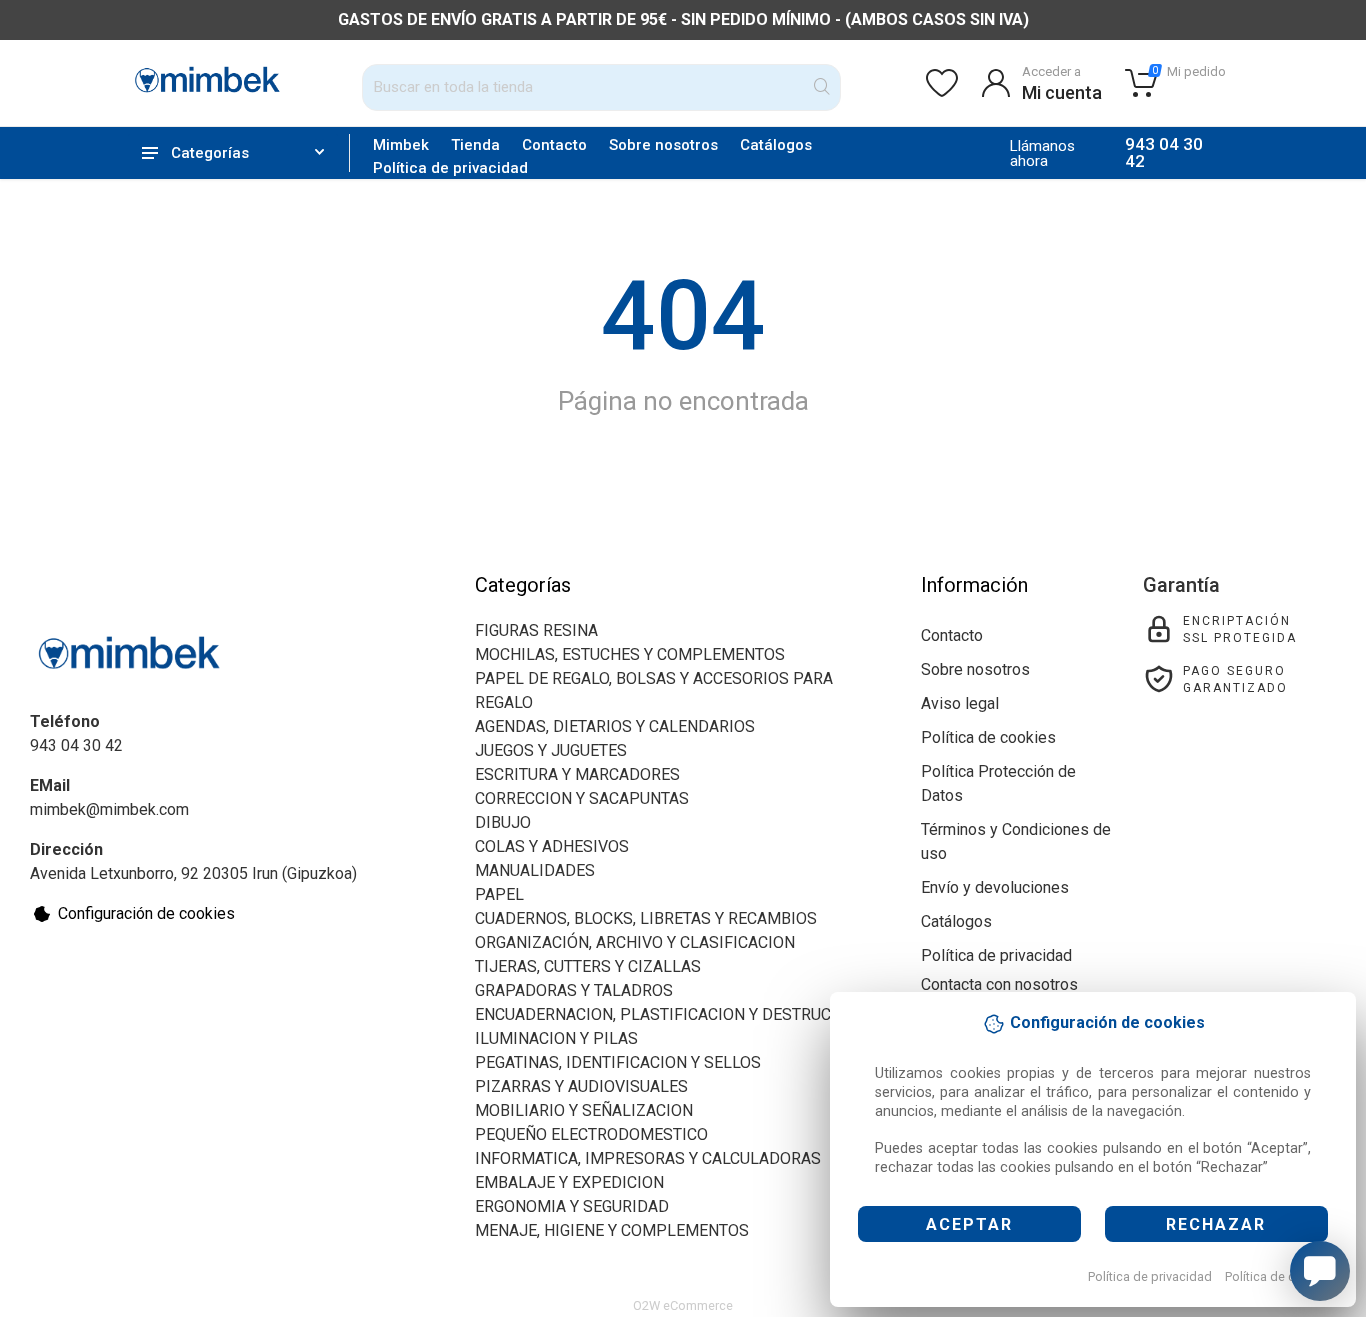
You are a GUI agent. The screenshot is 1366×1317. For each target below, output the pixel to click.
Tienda (475, 145)
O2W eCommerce (683, 1305)
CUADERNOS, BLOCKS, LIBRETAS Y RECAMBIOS (646, 918)
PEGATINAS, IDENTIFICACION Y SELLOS (618, 1062)
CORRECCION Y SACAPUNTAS (582, 798)
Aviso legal (960, 703)
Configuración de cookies (146, 913)
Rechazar (1216, 1224)
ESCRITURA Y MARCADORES (577, 774)
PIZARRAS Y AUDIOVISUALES (581, 1086)
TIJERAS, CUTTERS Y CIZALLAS (588, 966)
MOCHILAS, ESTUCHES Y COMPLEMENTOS (630, 654)
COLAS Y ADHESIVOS (552, 846)
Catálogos (776, 145)
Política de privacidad (1150, 1276)
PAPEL (499, 894)
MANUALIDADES (535, 870)
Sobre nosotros (663, 145)
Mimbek (401, 145)
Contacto (554, 145)
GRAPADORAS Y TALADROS (574, 990)
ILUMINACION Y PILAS (556, 1038)
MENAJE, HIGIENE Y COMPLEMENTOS (612, 1230)
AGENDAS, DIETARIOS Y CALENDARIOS (615, 726)
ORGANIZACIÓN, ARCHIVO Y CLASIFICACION (635, 942)
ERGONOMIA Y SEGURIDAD (572, 1206)
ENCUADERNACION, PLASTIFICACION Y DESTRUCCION (671, 1014)
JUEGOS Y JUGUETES (551, 750)
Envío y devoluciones (995, 887)
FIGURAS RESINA (536, 630)
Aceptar (969, 1224)
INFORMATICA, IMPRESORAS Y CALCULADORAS (648, 1158)
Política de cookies (1279, 1276)
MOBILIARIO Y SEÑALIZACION (584, 1110)
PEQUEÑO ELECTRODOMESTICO (591, 1134)
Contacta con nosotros (999, 984)
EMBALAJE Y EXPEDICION (569, 1182)
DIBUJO (503, 822)
